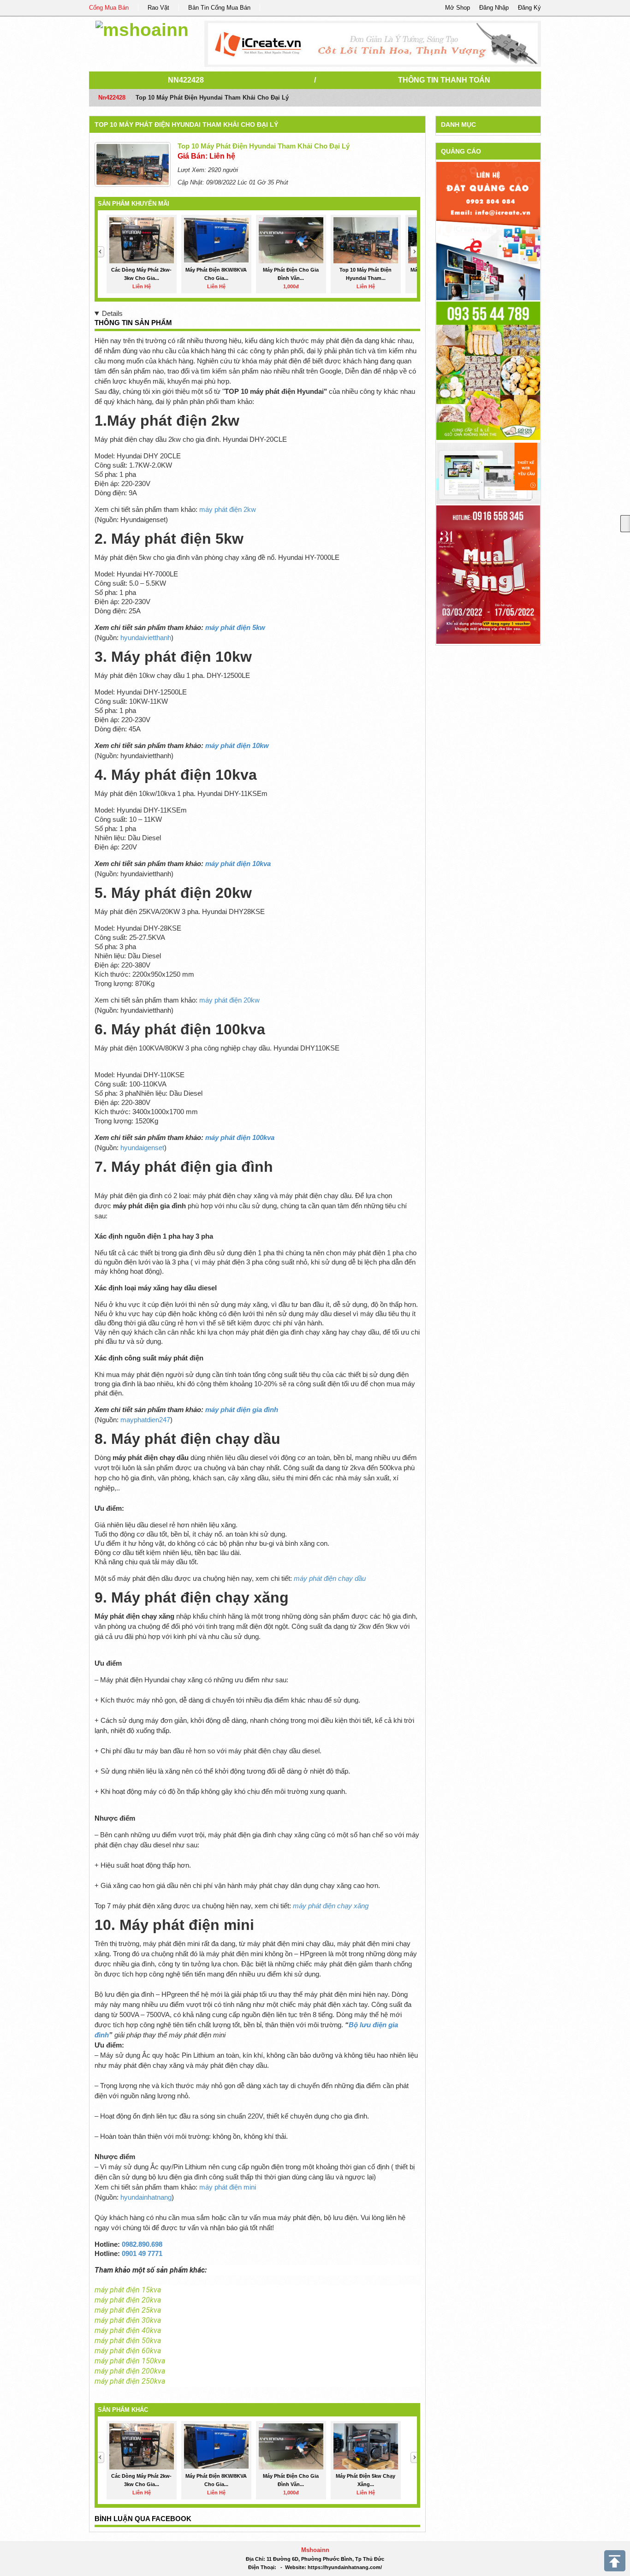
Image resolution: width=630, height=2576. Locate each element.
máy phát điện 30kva (128, 2320)
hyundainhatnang (146, 2197)
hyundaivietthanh (146, 638)
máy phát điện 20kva (128, 2300)
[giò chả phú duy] (488, 370)
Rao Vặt (158, 8)
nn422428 (186, 80)
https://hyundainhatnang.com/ (345, 2567)
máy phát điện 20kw (229, 1000)
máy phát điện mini (228, 2187)
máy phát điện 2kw (228, 509)
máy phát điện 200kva (130, 2371)
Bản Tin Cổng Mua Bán (219, 8)
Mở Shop (458, 8)
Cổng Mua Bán (109, 8)
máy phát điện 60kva (128, 2351)
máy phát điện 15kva (128, 2290)
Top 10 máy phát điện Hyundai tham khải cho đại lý (186, 125)
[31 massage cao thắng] (488, 574)
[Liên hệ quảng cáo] (488, 230)
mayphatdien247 (145, 1420)
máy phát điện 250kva (130, 2381)
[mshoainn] (142, 28)
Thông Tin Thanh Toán (444, 80)
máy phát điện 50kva (128, 2341)
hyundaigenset (142, 1148)
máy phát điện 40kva (128, 2330)
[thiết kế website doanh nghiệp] (488, 473)
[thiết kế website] (373, 44)
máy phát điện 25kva (128, 2310)
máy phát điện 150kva (130, 2361)
